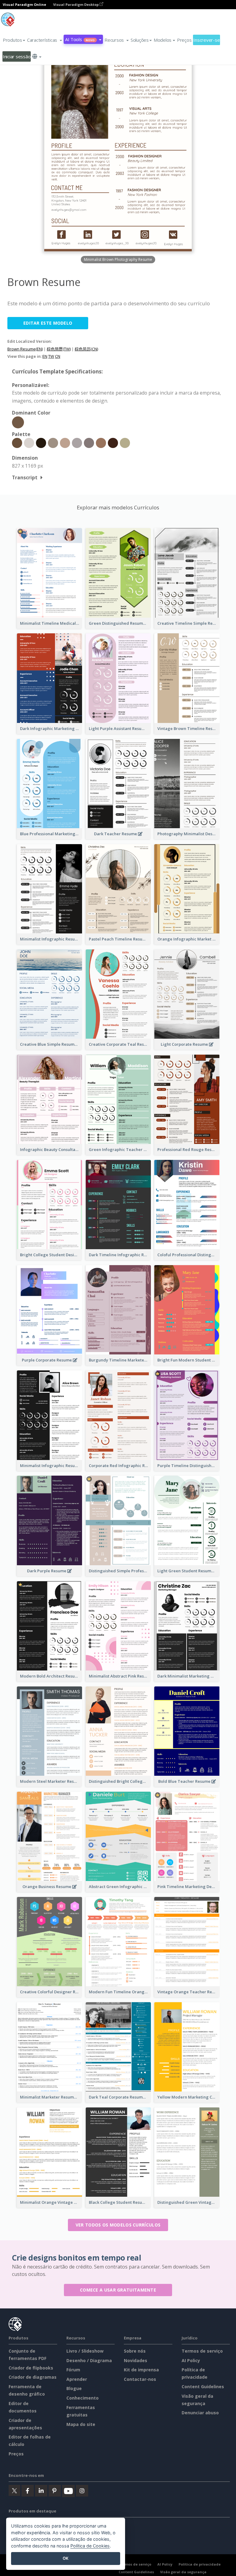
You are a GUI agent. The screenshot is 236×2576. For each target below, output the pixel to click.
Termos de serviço (202, 2351)
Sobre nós (135, 2351)
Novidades (136, 2360)
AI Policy (191, 2360)
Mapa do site (81, 2424)
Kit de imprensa (141, 2370)
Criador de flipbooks (31, 2368)
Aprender (77, 2379)
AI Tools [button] (80, 39)
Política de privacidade (200, 2564)
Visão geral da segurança (183, 2572)
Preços (184, 40)
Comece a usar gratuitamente (118, 2290)
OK (66, 2558)
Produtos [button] (12, 40)
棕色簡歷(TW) (59, 349)
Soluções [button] (140, 40)
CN (58, 356)
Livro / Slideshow (85, 2351)
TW (51, 356)
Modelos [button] (163, 40)
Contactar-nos (140, 2379)
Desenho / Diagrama (89, 2360)
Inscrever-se (206, 40)
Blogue (74, 2388)
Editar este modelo (48, 323)
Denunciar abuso (200, 2413)
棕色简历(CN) (86, 349)
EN (45, 356)
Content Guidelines (203, 2387)
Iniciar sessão (17, 56)
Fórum (73, 2370)
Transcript (25, 477)
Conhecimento (83, 2398)
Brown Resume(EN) (25, 349)
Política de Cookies (90, 2546)
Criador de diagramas (33, 2377)
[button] (45, 40)
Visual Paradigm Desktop (76, 4)
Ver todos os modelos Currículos (118, 2225)
